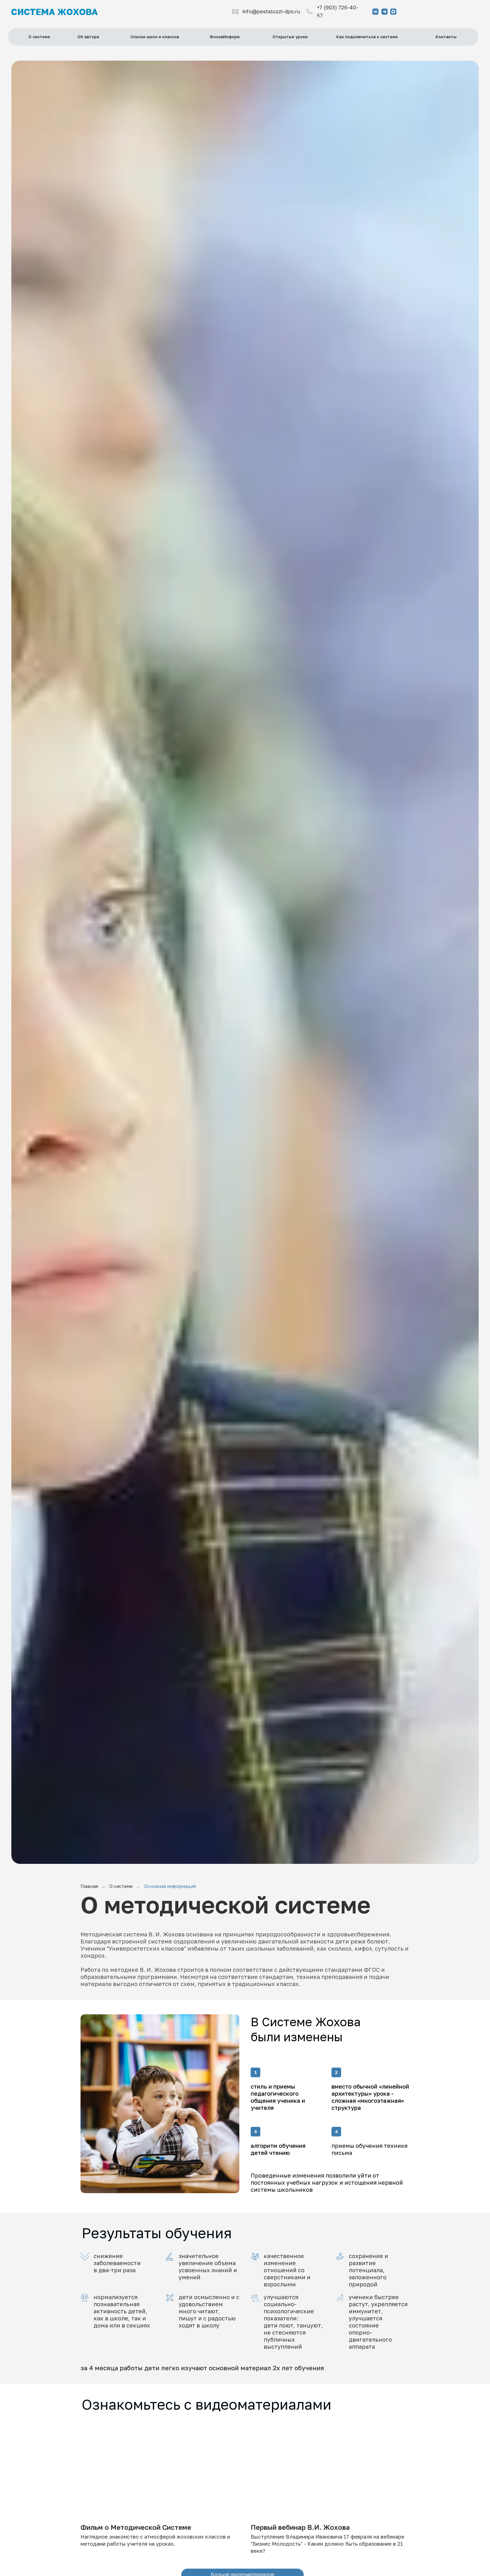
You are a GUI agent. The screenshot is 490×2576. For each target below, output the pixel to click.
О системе (121, 1886)
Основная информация (170, 1886)
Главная (89, 1886)
